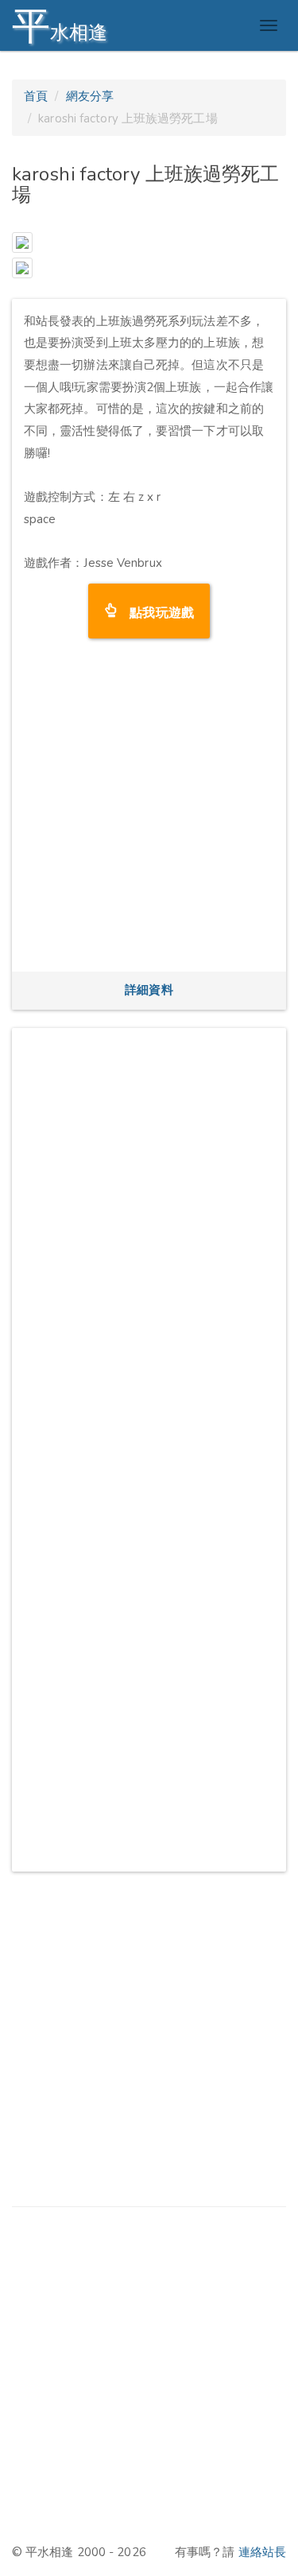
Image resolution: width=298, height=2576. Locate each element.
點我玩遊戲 (155, 611)
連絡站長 (262, 2552)
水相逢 (60, 26)
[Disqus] (149, 1239)
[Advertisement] (149, 811)
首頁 (36, 96)
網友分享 (90, 96)
